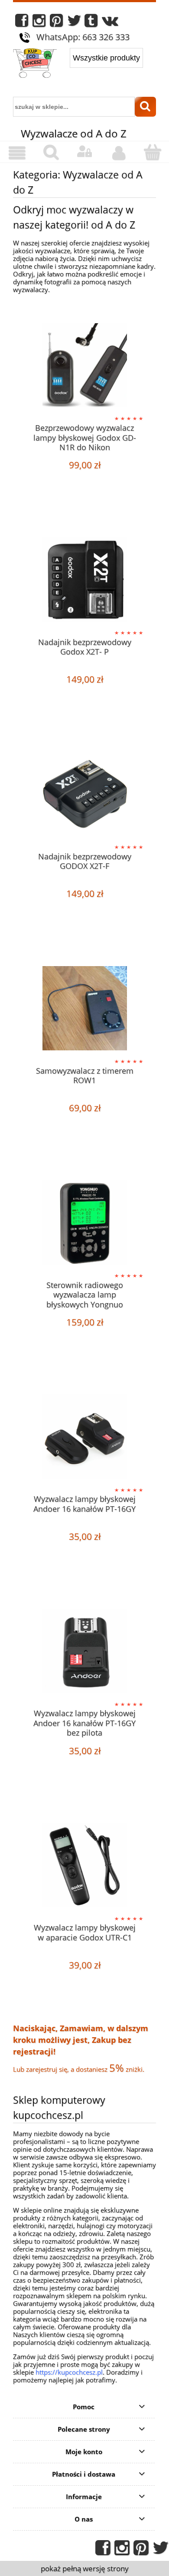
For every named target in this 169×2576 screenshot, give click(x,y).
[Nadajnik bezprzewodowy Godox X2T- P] (84, 580)
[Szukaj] (146, 107)
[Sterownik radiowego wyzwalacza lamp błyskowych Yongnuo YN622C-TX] (84, 1223)
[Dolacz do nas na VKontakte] (110, 23)
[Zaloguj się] (84, 152)
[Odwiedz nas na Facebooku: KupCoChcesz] (22, 23)
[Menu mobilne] (17, 153)
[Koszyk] (152, 152)
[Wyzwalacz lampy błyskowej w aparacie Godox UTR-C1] (84, 1865)
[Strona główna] (35, 64)
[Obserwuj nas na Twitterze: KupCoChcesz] (74, 23)
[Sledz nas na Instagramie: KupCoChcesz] (39, 23)
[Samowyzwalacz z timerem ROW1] (84, 1008)
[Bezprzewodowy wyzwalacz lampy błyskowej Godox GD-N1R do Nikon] (84, 365)
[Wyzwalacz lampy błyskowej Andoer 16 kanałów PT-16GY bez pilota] (84, 1651)
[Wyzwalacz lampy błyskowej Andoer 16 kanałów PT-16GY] (84, 1436)
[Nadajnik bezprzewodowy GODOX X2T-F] (84, 794)
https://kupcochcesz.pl (69, 2372)
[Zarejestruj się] (118, 153)
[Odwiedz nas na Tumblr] (91, 23)
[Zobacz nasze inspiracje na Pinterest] (56, 23)
